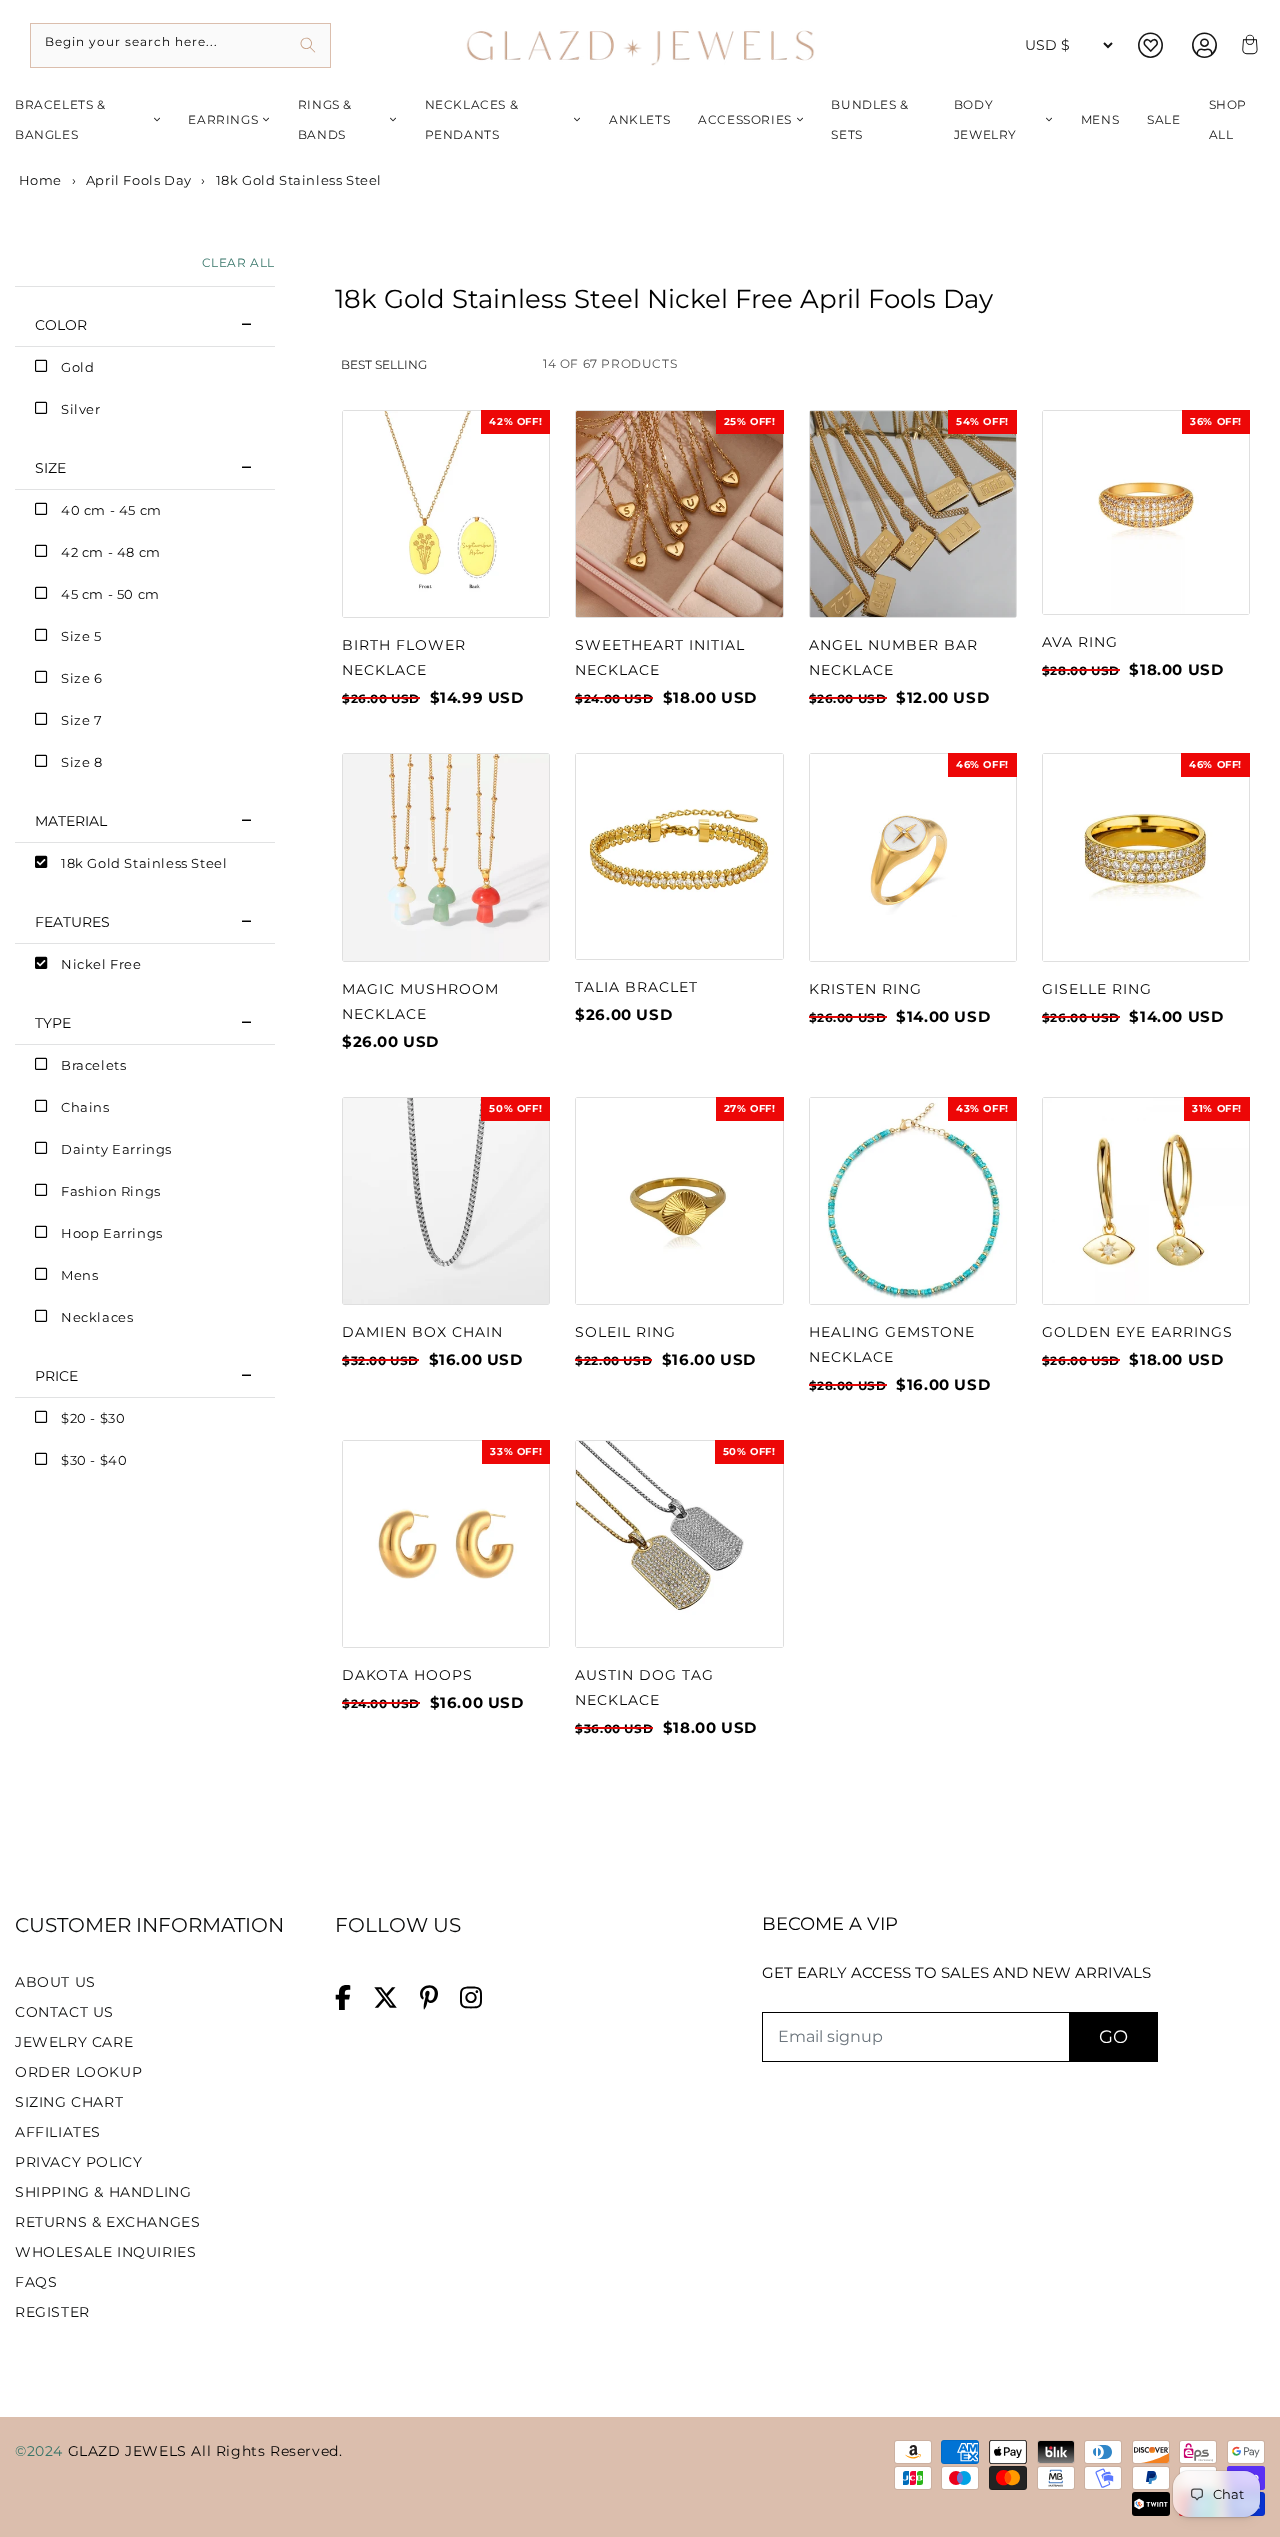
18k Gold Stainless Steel (144, 863)
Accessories (745, 119)
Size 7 (82, 720)
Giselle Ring (1097, 989)
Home (38, 180)
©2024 (41, 2451)
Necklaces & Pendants (472, 119)
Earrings (223, 119)
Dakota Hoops (407, 1675)
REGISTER (52, 2312)
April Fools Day (139, 180)
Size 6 (82, 678)
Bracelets (93, 1065)
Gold (77, 367)
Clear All (238, 262)
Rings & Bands (325, 119)
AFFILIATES (58, 2132)
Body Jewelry (985, 119)
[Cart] (1247, 45)
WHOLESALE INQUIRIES (105, 2252)
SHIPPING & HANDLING (103, 2192)
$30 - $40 (94, 1460)
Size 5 (81, 636)
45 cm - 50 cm (110, 594)
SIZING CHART (69, 2102)
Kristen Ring (865, 989)
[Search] (308, 45)
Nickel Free (101, 964)
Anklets (639, 119)
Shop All (1228, 119)
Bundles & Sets (869, 119)
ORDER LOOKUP (78, 2072)
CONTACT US (64, 2012)
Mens (1100, 119)
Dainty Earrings (116, 1149)
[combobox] (180, 45)
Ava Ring (1080, 642)
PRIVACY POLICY (78, 2162)
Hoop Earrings (112, 1233)
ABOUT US (55, 1982)
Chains (85, 1107)
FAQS (36, 2282)
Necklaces (97, 1317)
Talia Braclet (636, 987)
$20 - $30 (93, 1418)
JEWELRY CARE (74, 2042)
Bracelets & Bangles (60, 119)
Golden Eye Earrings (1137, 1332)
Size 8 (82, 762)
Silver (81, 409)
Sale (1163, 119)
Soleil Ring (625, 1332)
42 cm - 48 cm (111, 552)
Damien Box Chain (422, 1332)
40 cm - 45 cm (111, 510)
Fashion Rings (111, 1191)
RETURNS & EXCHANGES (107, 2222)
